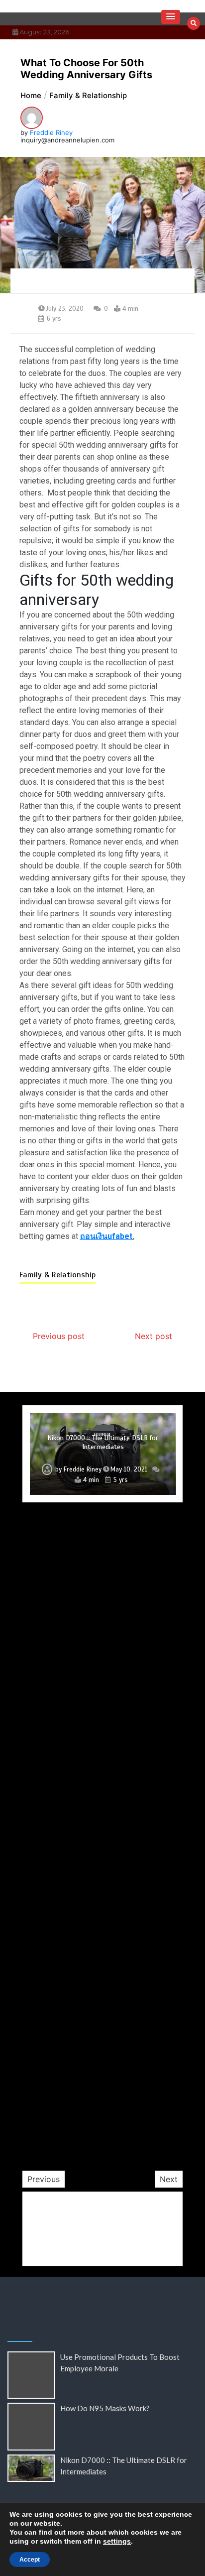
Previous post (59, 1336)
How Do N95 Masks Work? (105, 2408)
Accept (30, 2560)
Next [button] (169, 2179)
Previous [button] (44, 2179)
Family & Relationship (57, 1275)
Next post (154, 1336)
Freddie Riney (51, 132)
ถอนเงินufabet (106, 1236)
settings (117, 2541)
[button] (171, 17)
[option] (103, 1454)
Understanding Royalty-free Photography (103, 2112)
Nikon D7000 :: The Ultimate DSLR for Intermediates (103, 1442)
